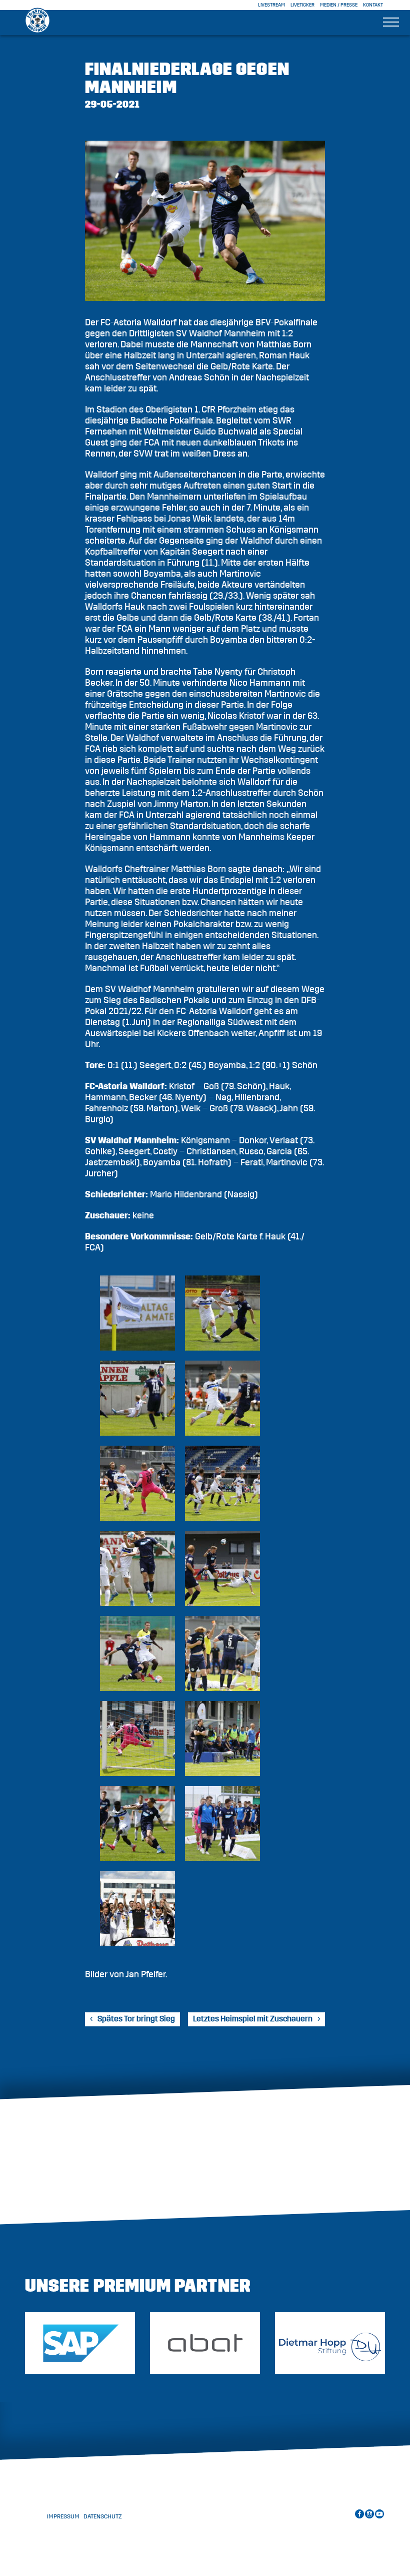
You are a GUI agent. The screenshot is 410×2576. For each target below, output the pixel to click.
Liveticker (302, 5)
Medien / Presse (339, 5)
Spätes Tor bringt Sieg (136, 2019)
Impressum (63, 2516)
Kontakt (373, 5)
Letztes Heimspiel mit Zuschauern (253, 2019)
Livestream (271, 5)
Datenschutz (103, 2516)
